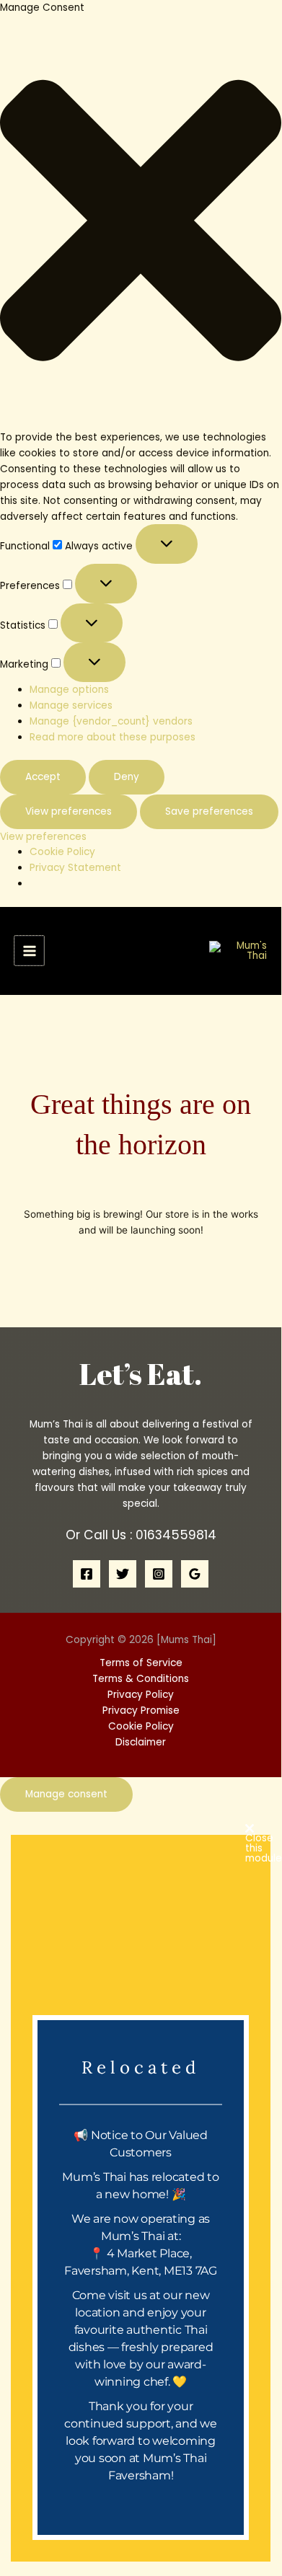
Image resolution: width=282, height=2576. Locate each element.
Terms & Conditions (141, 1679)
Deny (127, 777)
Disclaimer (141, 1742)
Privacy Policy (141, 1695)
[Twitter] (123, 1574)
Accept (43, 777)
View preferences (69, 811)
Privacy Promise (141, 1710)
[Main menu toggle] (29, 951)
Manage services (71, 705)
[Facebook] (87, 1574)
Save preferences (209, 811)
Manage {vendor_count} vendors (111, 721)
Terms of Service (141, 1663)
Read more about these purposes (113, 737)
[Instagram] (159, 1574)
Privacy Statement (75, 868)
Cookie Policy (62, 852)
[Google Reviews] (195, 1574)
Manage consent (66, 1794)
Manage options (69, 690)
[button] (141, 223)
